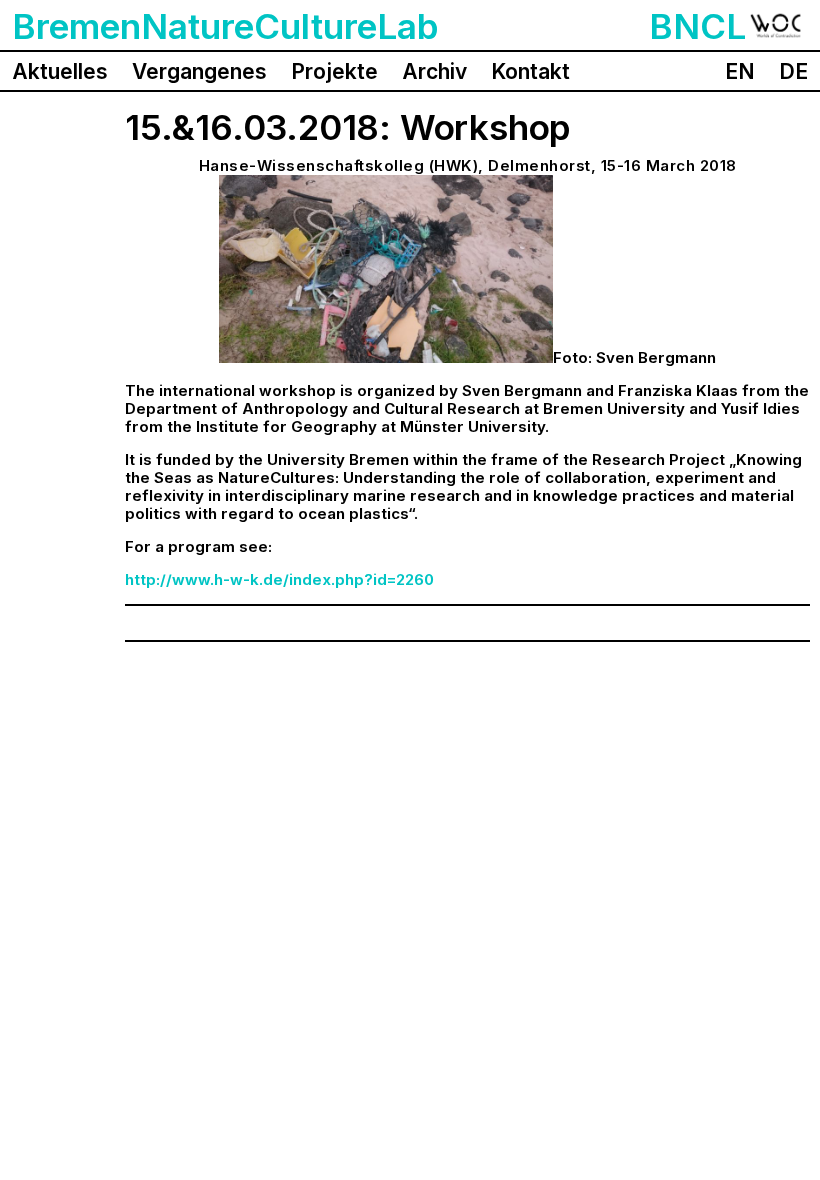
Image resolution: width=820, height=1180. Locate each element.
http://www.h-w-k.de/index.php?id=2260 (279, 579)
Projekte (334, 71)
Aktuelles (60, 71)
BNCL (697, 26)
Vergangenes (199, 71)
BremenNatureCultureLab (225, 26)
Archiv (434, 71)
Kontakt (530, 71)
